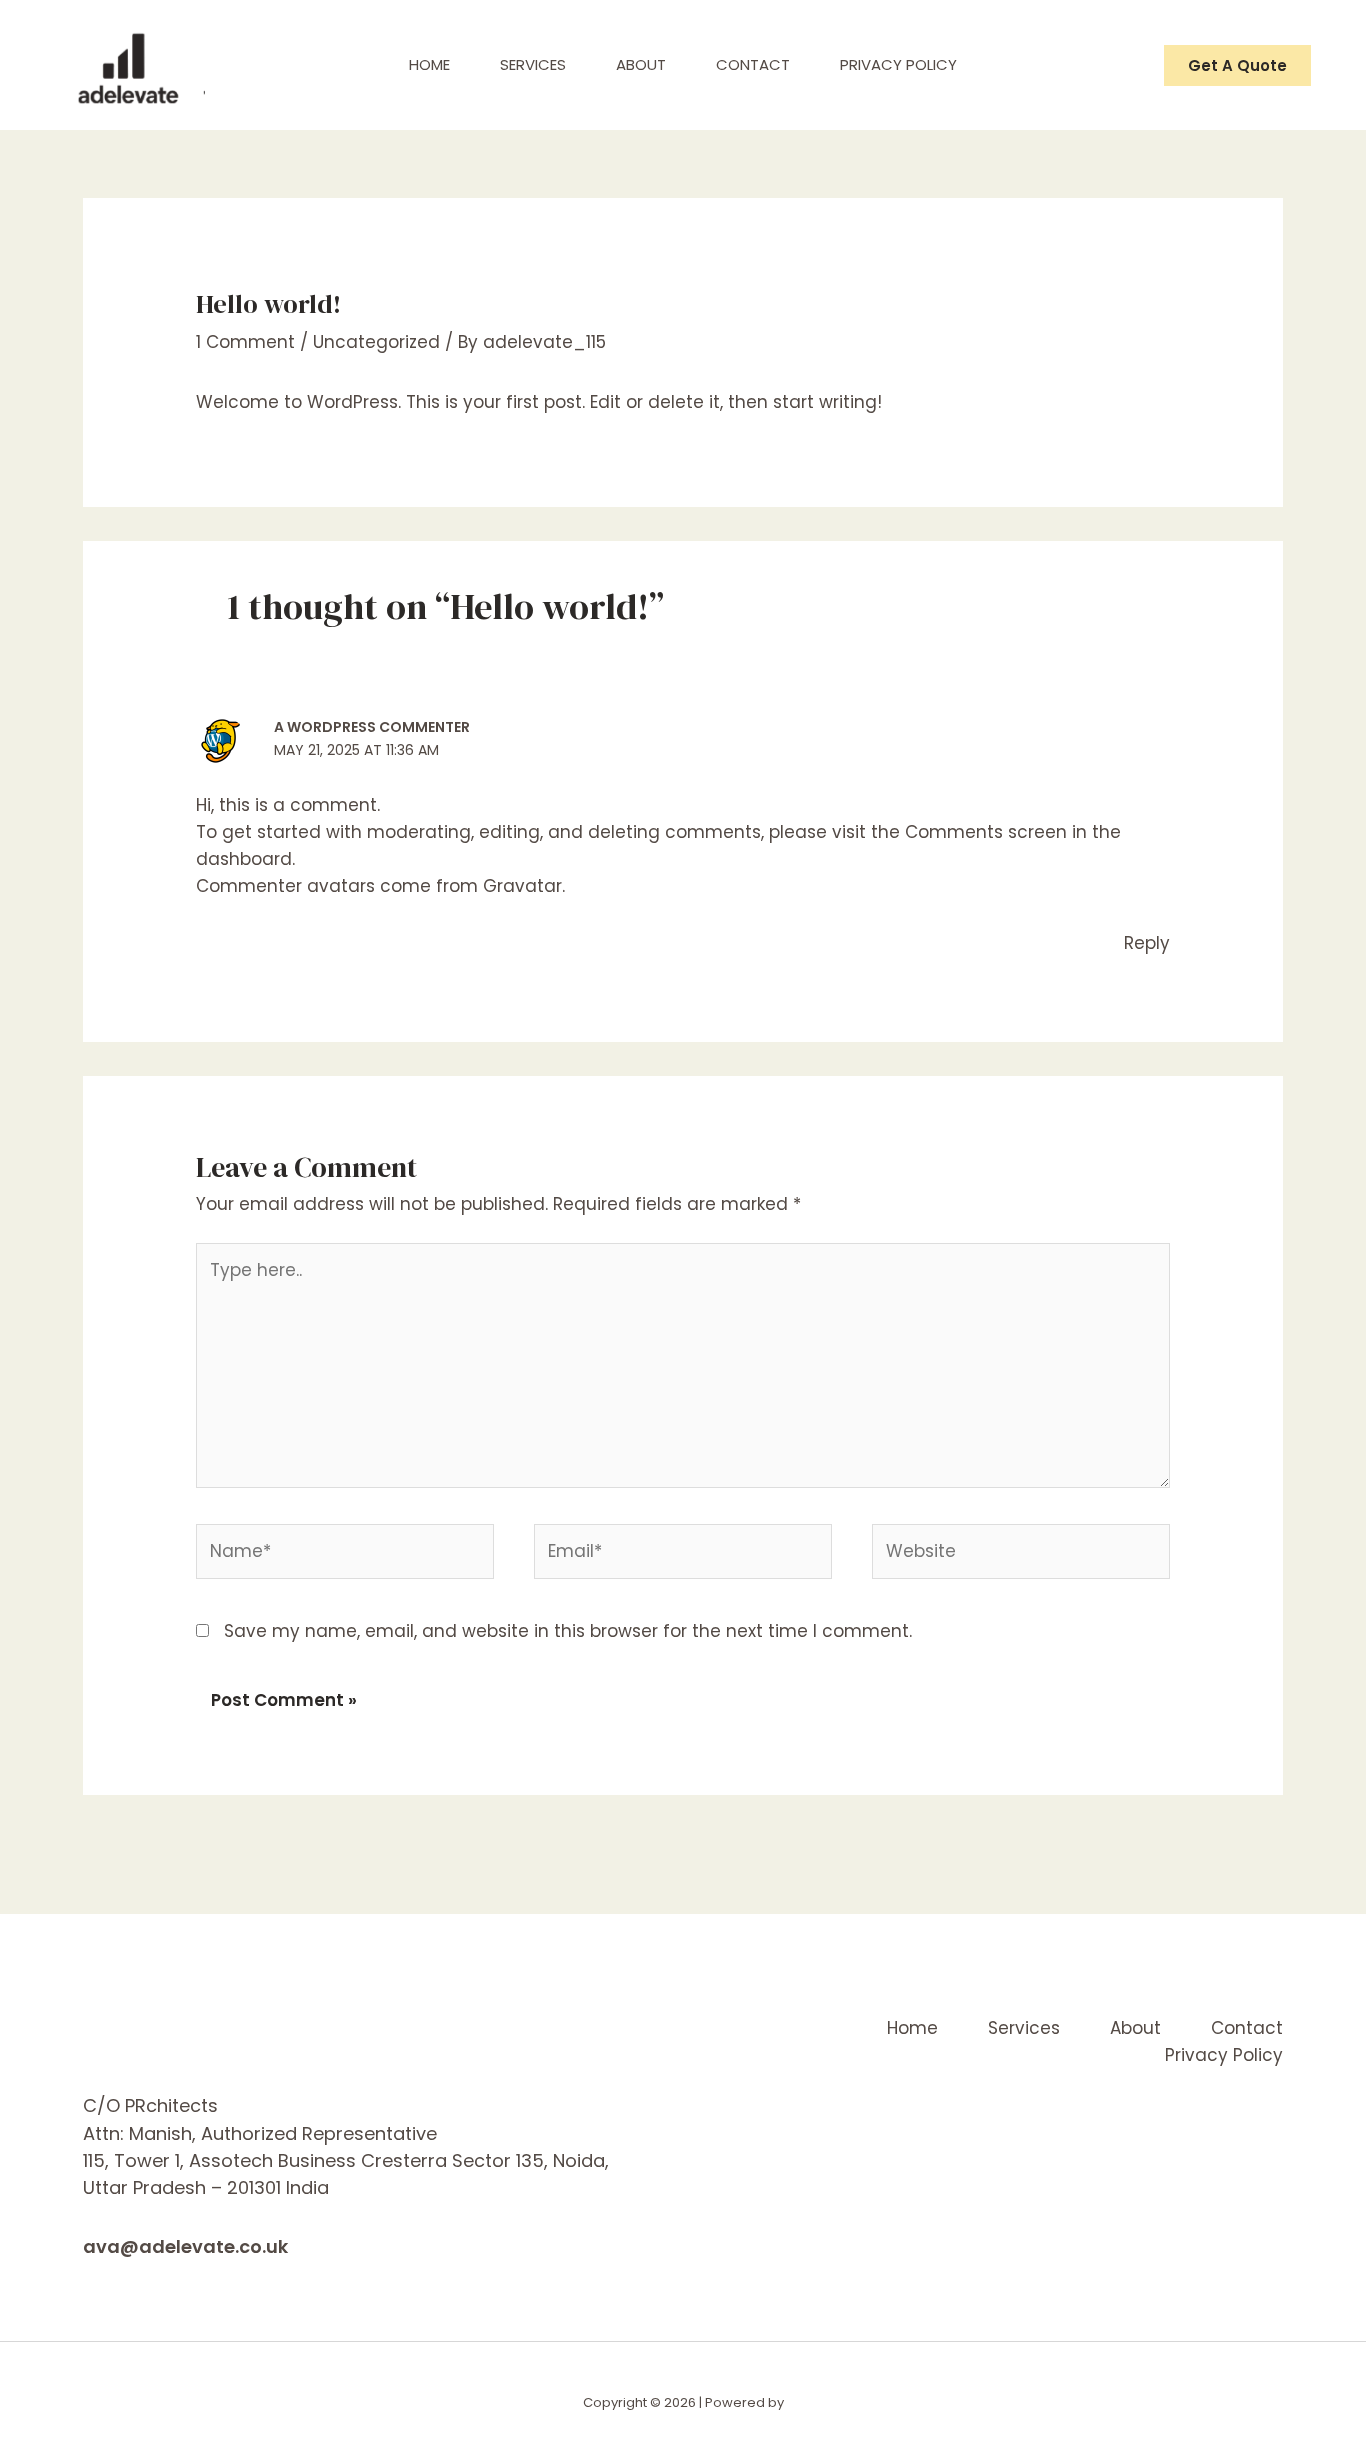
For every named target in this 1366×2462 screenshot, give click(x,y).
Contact (753, 64)
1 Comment (245, 342)
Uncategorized (376, 342)
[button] (1237, 65)
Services (533, 64)
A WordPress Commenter (372, 727)
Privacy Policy (898, 64)
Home (429, 64)
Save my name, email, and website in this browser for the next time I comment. (568, 1631)
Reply (1147, 943)
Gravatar (522, 886)
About (641, 64)
